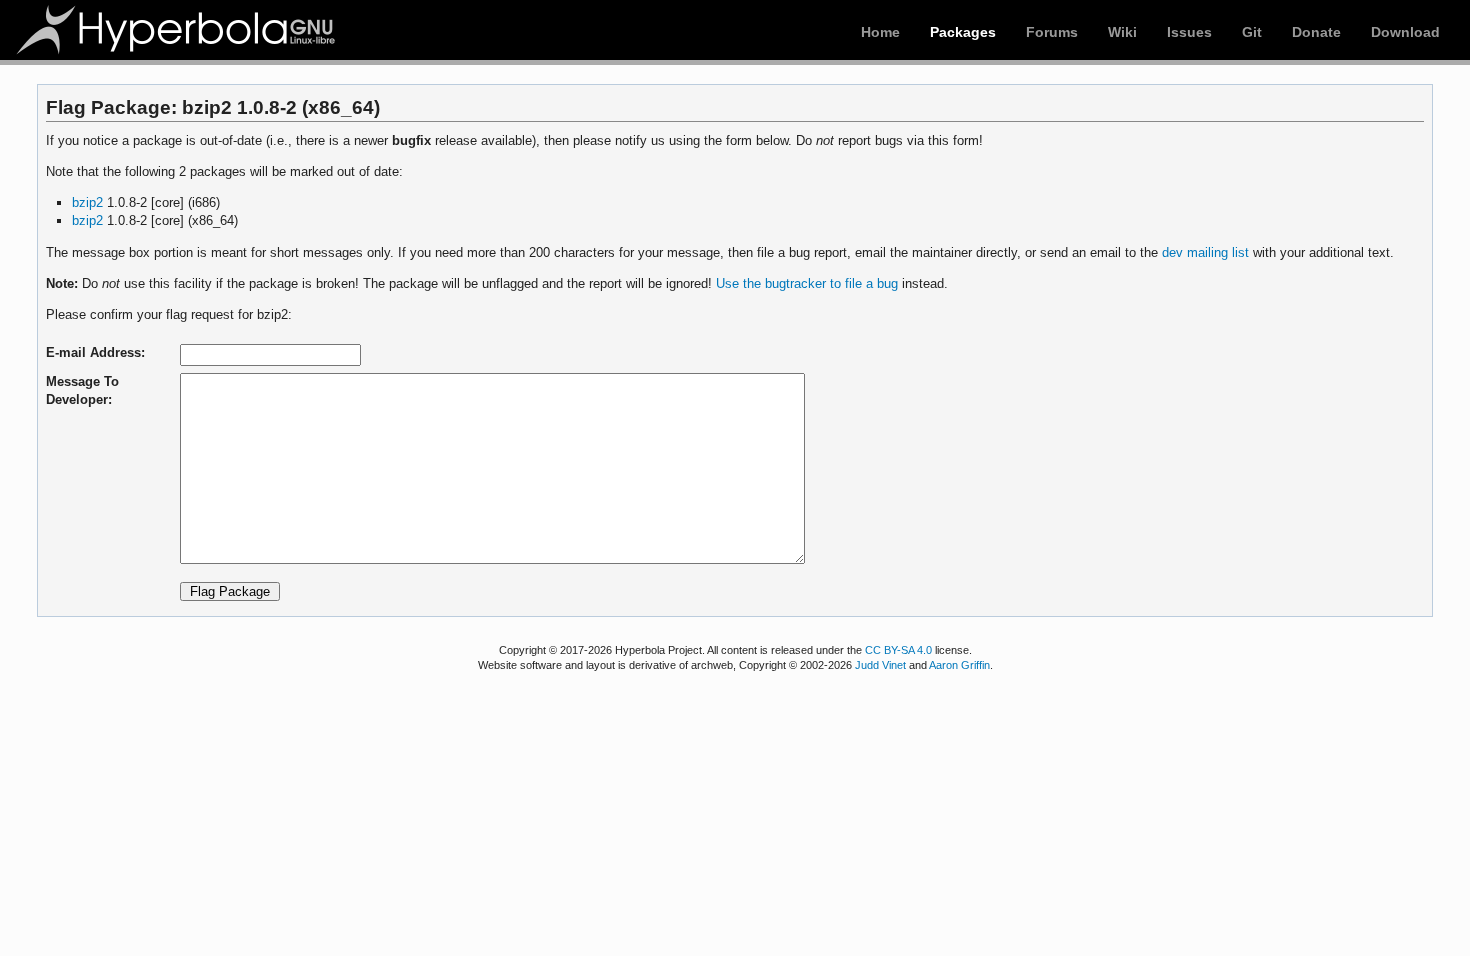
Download (1405, 32)
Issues (1189, 32)
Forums (1052, 32)
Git (1252, 32)
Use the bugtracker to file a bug (807, 283)
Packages (963, 32)
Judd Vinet (880, 665)
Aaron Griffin (959, 665)
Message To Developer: (82, 390)
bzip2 (87, 202)
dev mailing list (1205, 252)
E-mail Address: (95, 352)
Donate (1316, 32)
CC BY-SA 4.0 (898, 650)
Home (880, 32)
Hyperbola (177, 30)
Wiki (1122, 32)
